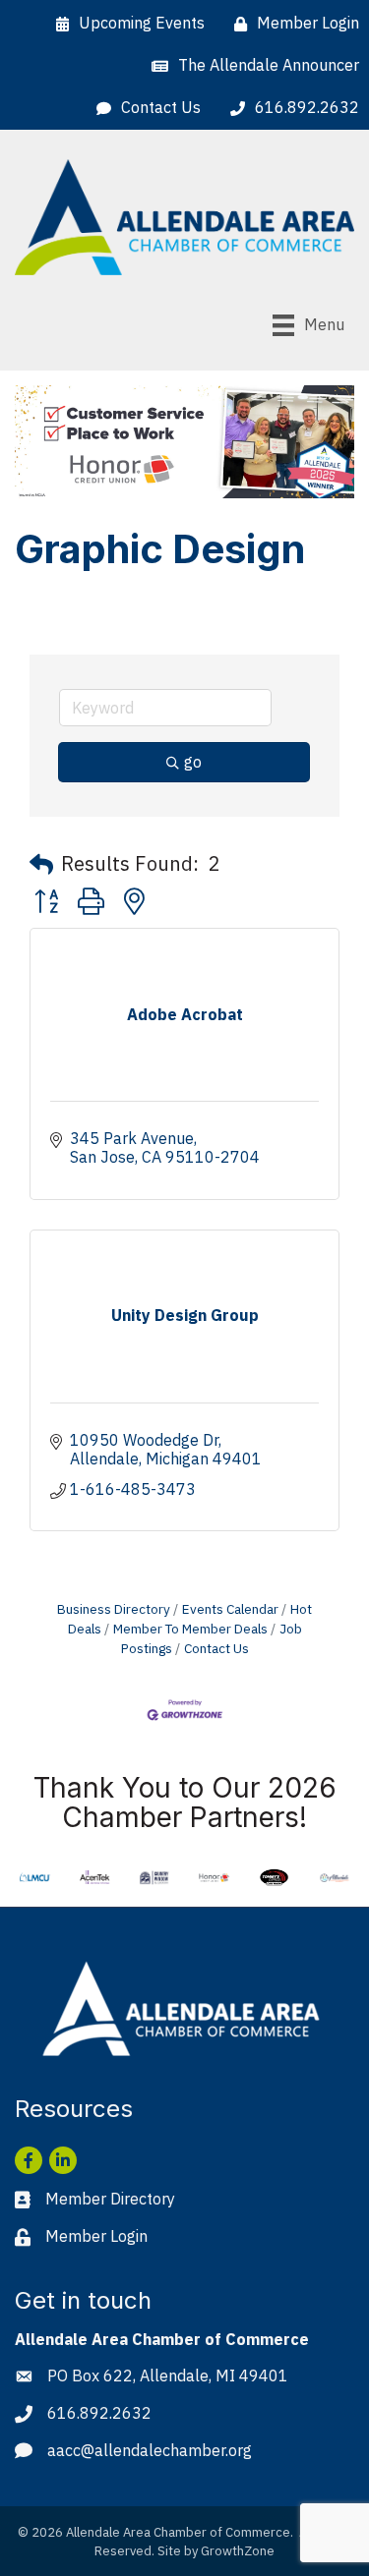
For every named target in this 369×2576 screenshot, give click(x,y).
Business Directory (114, 1609)
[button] (41, 864)
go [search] (193, 762)
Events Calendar (230, 1609)
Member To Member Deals (190, 1629)
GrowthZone (238, 2551)
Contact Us (216, 1648)
